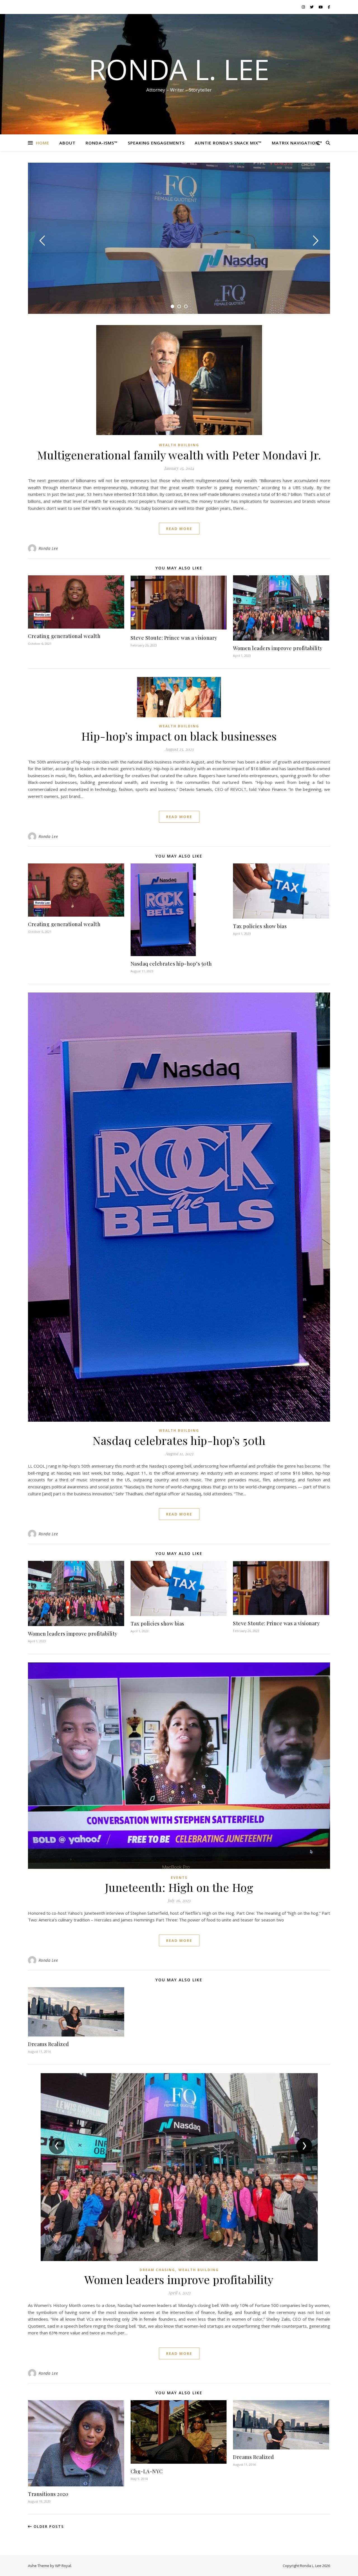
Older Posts (48, 2526)
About (67, 143)
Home (43, 143)
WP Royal (63, 2566)
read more (179, 529)
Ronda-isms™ (102, 143)
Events (179, 1878)
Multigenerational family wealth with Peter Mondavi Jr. (179, 455)
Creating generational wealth (64, 636)
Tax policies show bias (260, 926)
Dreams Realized (49, 2044)
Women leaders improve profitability (278, 648)
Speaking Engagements (156, 143)
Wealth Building (179, 445)
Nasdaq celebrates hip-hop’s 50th (171, 964)
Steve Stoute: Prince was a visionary (174, 638)
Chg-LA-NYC (147, 2471)
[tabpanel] (179, 238)
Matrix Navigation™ (297, 143)
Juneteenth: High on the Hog (179, 1887)
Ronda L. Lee (179, 69)
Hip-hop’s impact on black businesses (179, 736)
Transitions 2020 (48, 2494)
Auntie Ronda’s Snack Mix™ (228, 143)
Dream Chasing (157, 2270)
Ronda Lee (48, 548)
